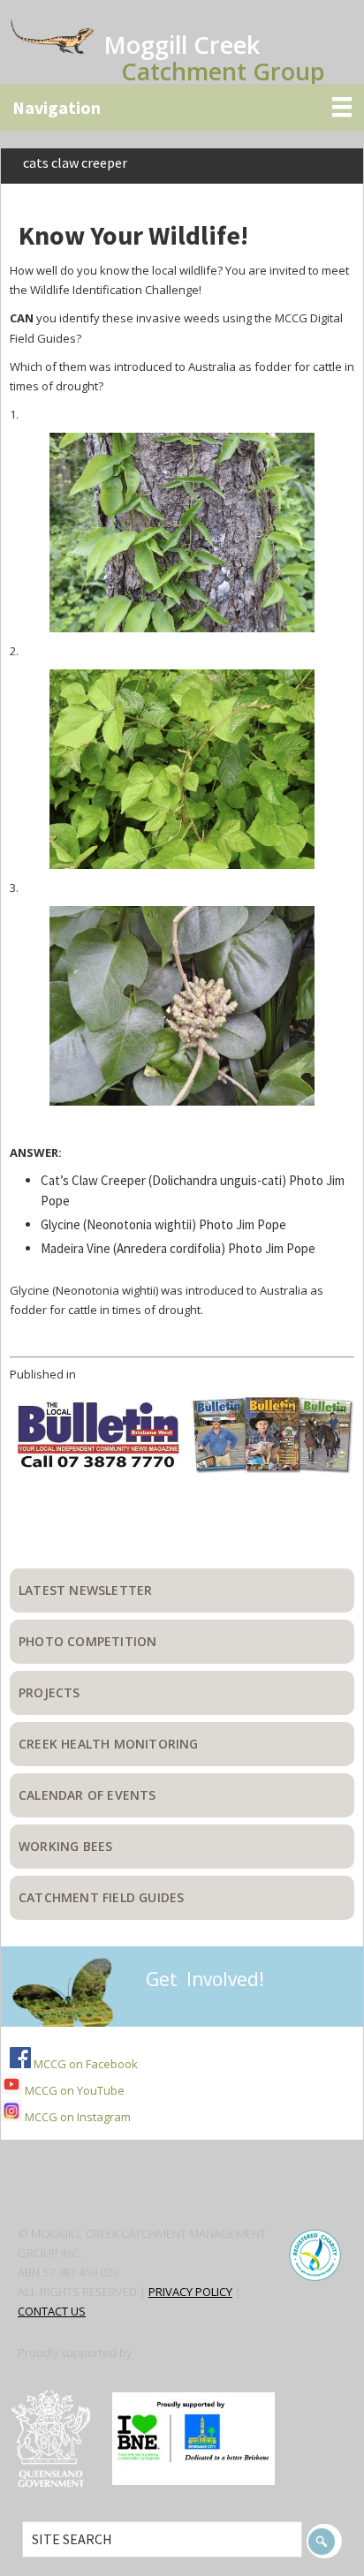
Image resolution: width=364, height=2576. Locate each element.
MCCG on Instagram (76, 2117)
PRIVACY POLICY (190, 2292)
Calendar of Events (87, 1795)
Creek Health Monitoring (109, 1744)
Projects (49, 1692)
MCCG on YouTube (73, 2090)
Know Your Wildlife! (133, 235)
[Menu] (182, 107)
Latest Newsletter (85, 1590)
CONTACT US (52, 2311)
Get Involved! (205, 1979)
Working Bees (65, 1846)
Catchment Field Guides (101, 1897)
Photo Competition (87, 1641)
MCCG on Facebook (84, 2064)
